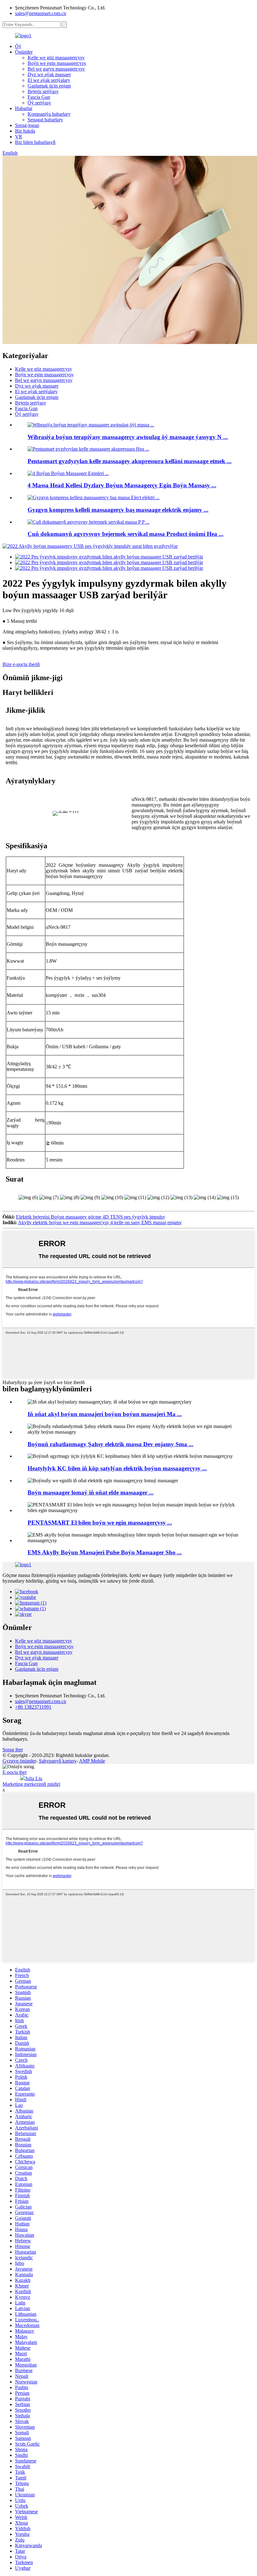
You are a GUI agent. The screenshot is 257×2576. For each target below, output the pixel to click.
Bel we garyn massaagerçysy (56, 69)
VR (19, 137)
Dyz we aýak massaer (49, 74)
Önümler (24, 52)
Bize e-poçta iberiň (21, 664)
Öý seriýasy (39, 103)
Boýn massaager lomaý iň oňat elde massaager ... (91, 1492)
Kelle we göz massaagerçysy (56, 58)
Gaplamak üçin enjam (49, 86)
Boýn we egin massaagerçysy (57, 63)
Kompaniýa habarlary (49, 114)
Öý (18, 46)
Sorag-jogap (27, 125)
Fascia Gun (39, 97)
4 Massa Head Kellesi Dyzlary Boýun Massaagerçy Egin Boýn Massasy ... (122, 485)
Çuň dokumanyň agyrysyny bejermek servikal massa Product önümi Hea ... (126, 534)
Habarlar (24, 108)
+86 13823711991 (33, 1707)
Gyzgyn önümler (19, 1761)
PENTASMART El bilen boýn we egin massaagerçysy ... (100, 1523)
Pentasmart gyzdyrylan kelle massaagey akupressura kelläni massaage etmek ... (130, 461)
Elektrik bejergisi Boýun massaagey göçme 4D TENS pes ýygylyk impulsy (91, 1217)
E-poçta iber (15, 1772)
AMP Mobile (92, 1761)
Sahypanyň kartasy (58, 1761)
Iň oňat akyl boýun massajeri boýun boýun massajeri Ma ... (105, 1414)
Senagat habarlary (45, 120)
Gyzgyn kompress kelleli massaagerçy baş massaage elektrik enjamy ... (118, 510)
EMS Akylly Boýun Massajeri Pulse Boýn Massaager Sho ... (105, 1552)
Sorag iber (13, 1750)
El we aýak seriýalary (49, 80)
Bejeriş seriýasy (43, 91)
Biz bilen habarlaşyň (35, 142)
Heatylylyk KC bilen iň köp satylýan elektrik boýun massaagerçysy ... (117, 1468)
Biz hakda (25, 131)
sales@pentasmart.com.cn (41, 13)
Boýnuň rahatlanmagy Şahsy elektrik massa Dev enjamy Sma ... (110, 1444)
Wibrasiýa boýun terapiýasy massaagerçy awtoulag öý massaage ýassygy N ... (128, 437)
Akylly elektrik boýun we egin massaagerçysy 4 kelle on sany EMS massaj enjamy (100, 1222)
